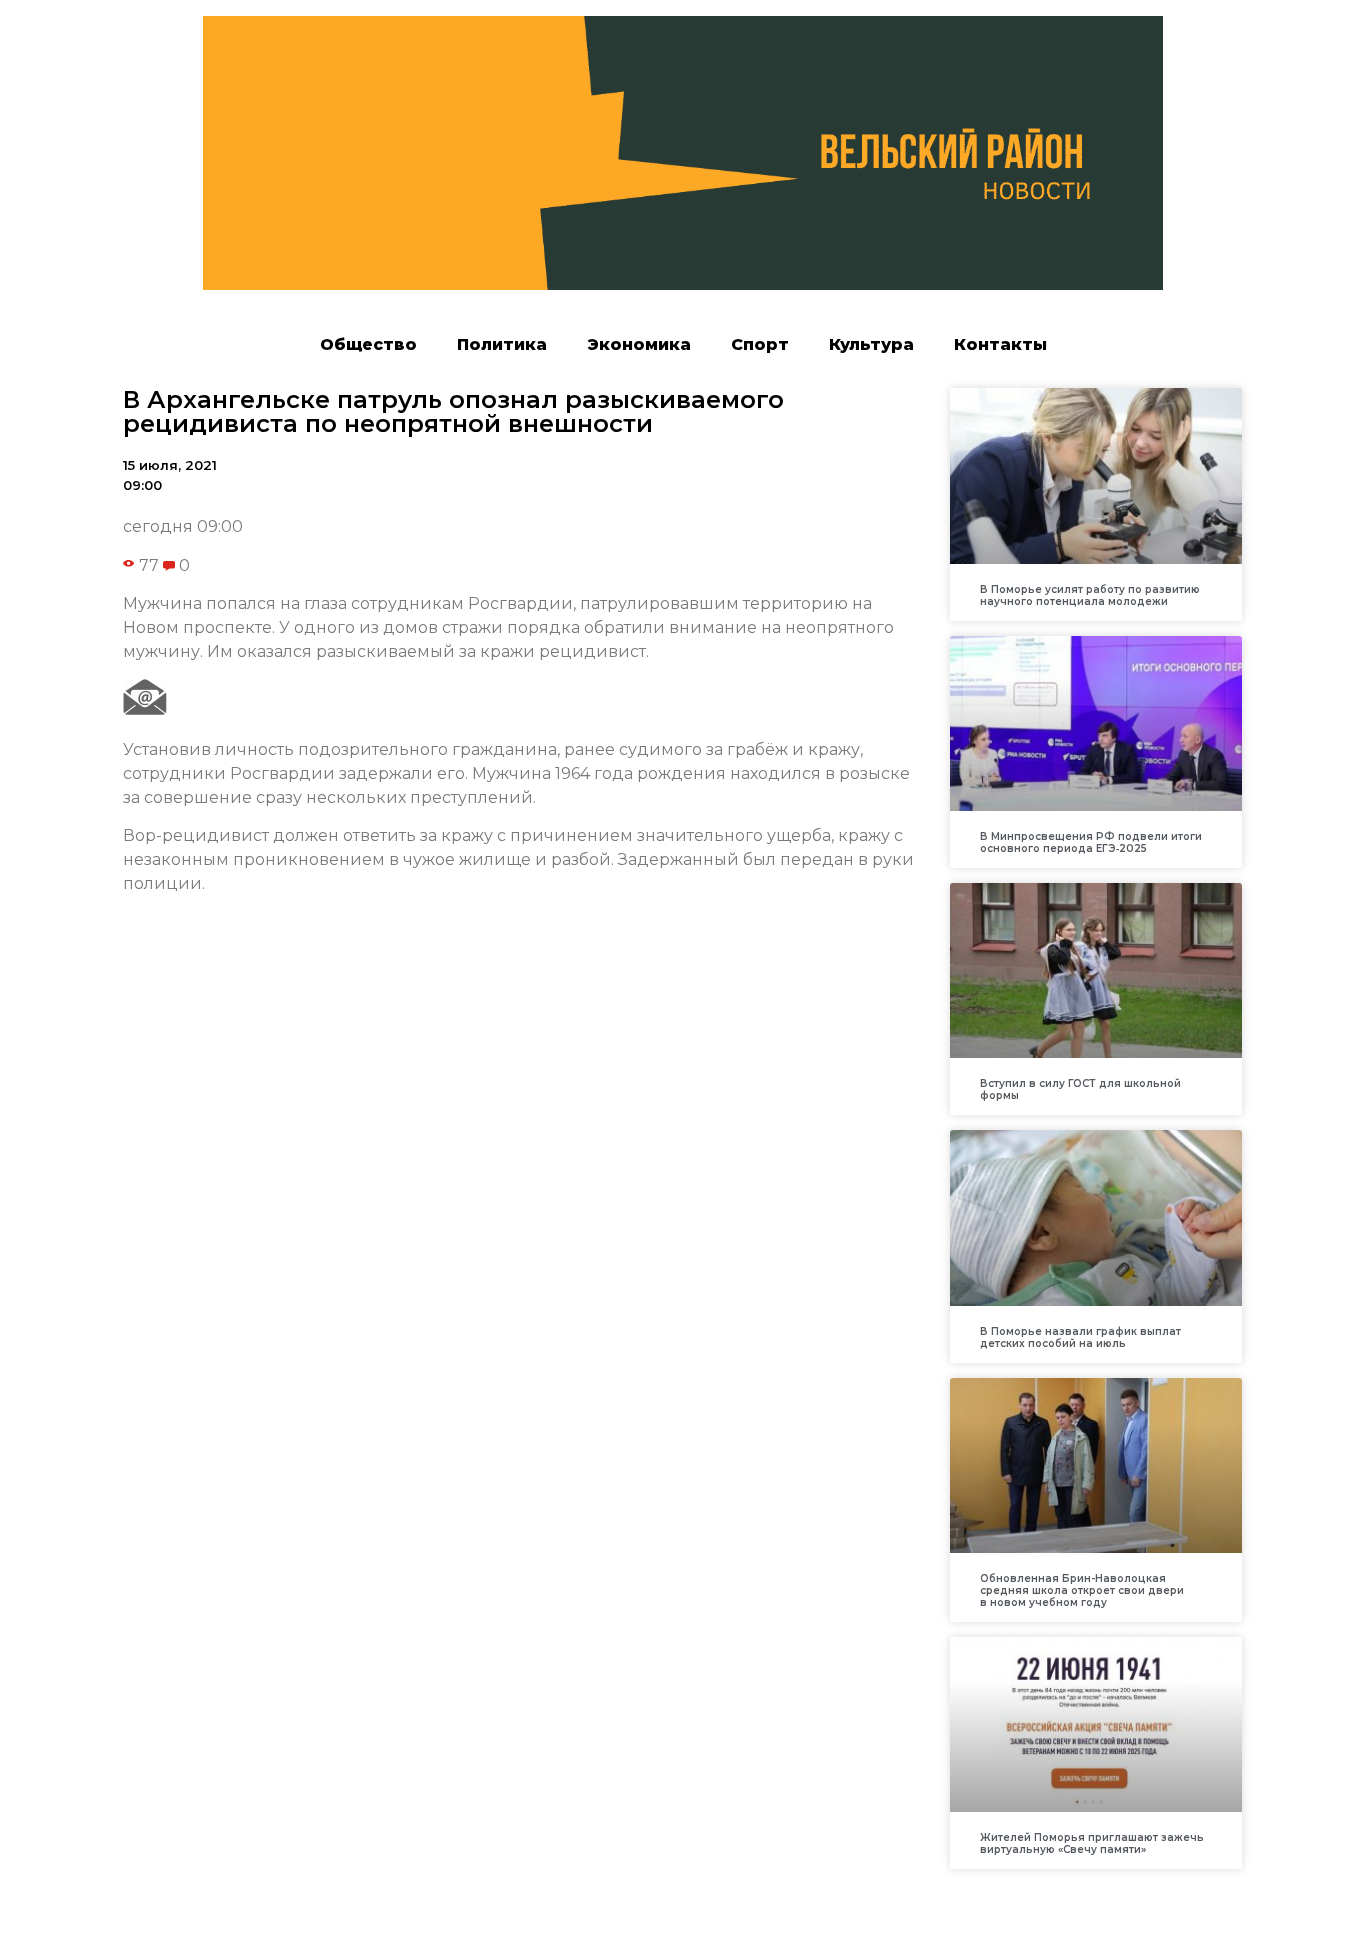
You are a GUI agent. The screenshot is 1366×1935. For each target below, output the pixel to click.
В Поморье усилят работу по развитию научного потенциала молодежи (1090, 595)
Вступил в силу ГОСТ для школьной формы (1080, 1089)
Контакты (1000, 344)
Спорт (760, 344)
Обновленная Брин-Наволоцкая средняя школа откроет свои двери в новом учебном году (1082, 1590)
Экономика (639, 344)
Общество (368, 344)
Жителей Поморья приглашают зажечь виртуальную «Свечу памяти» (1092, 1843)
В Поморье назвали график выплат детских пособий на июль (1080, 1337)
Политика (502, 344)
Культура (871, 344)
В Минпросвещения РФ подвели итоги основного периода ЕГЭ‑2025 (1091, 842)
